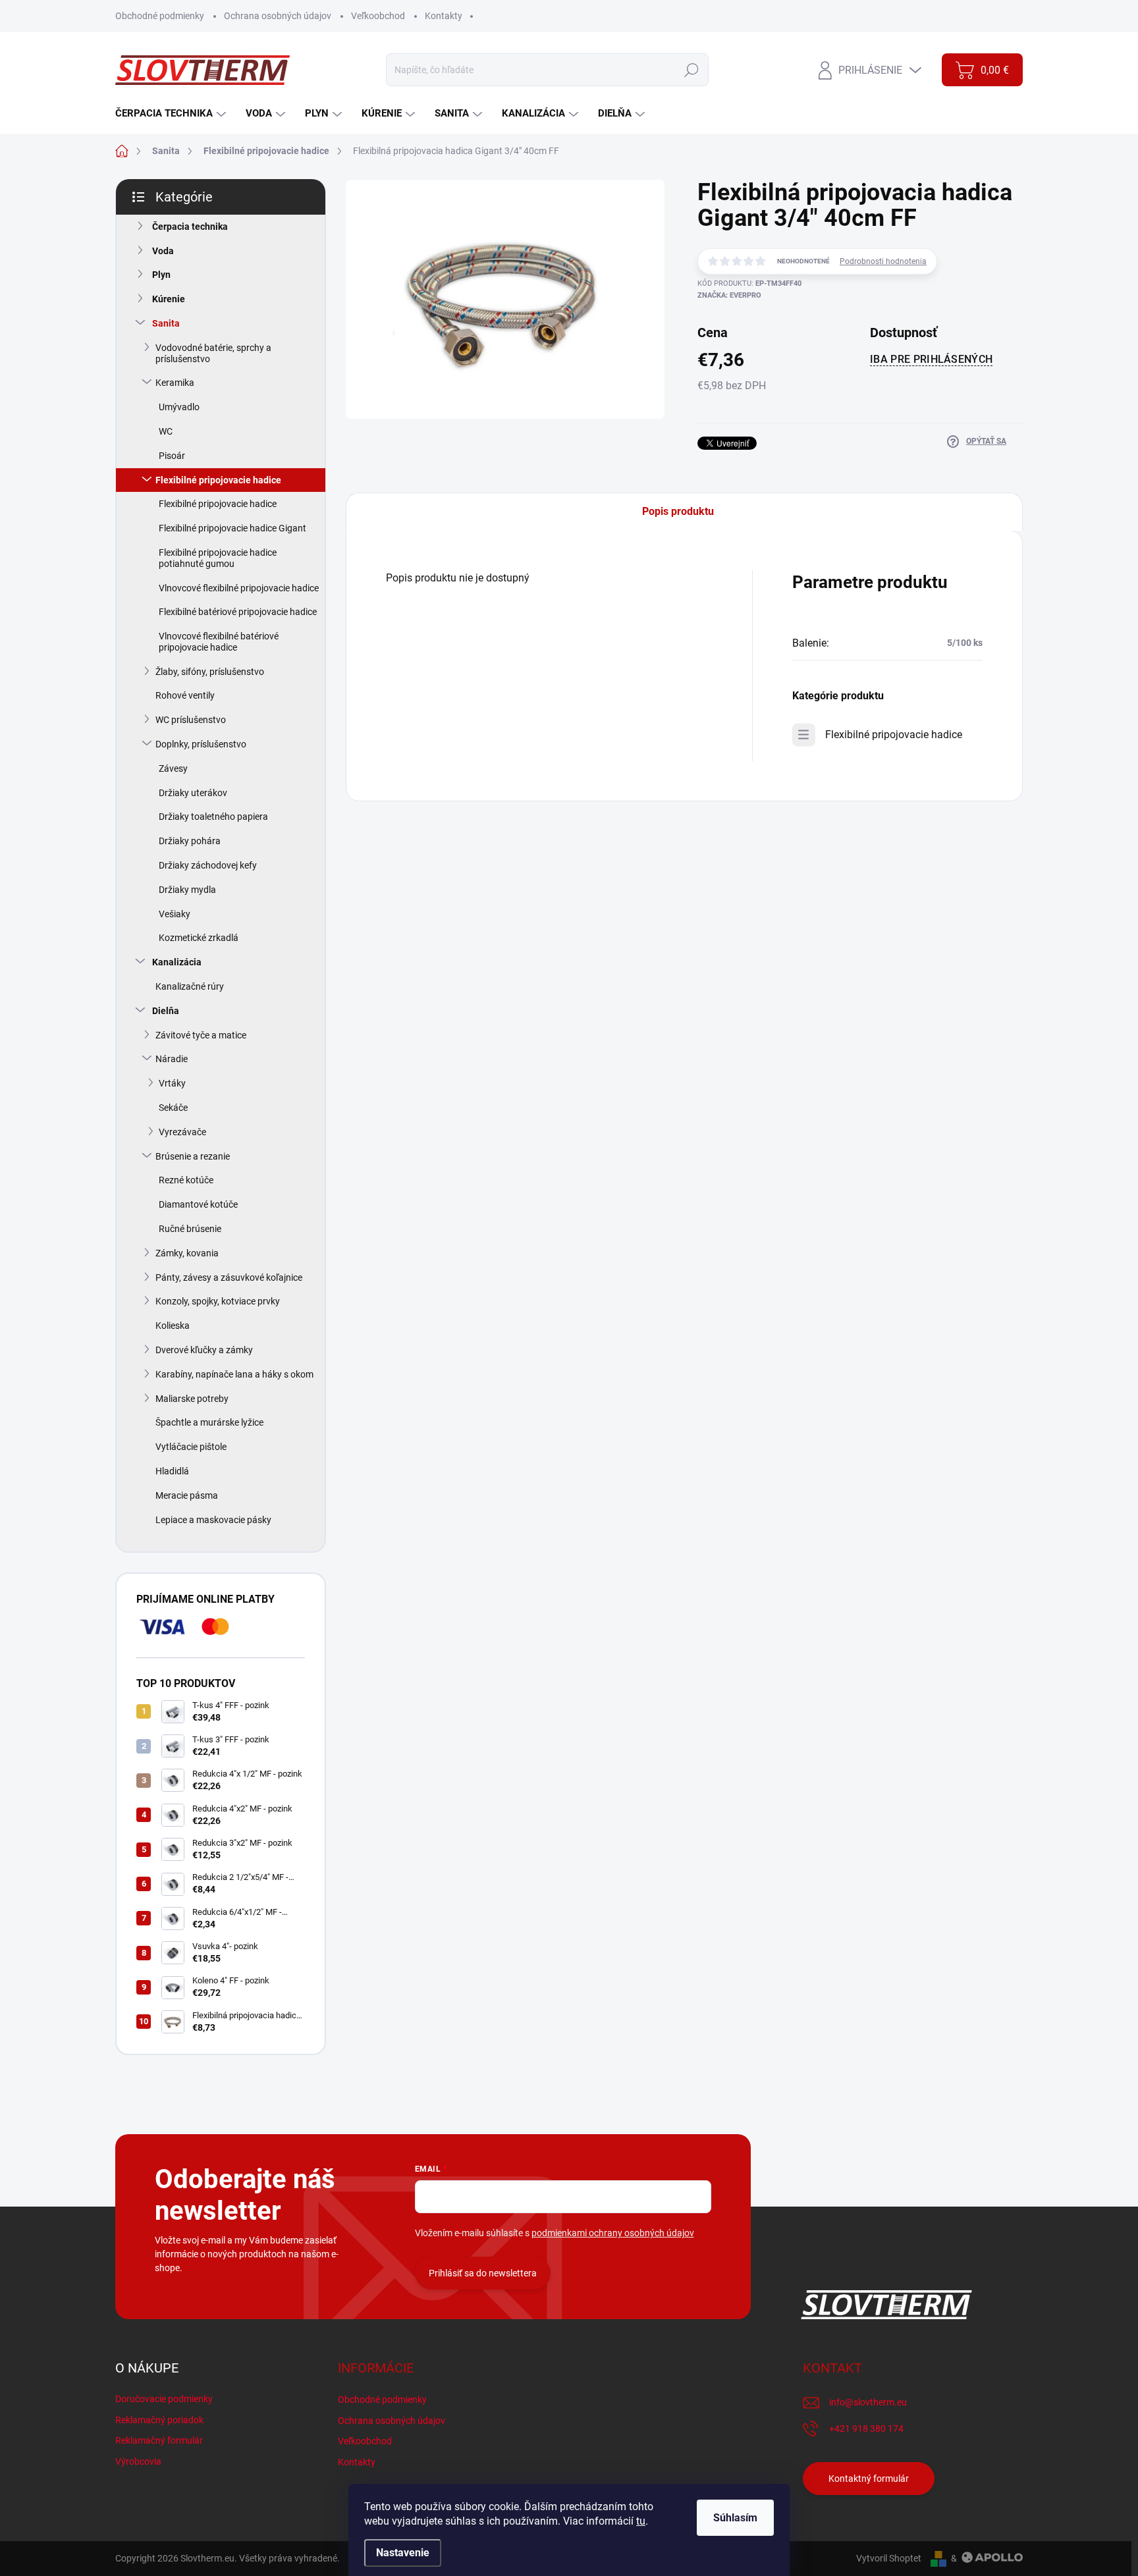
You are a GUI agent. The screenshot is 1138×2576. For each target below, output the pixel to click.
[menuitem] (172, 114)
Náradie (172, 1059)
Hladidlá (172, 1471)
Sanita (166, 323)
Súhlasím (735, 2518)
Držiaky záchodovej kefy (208, 865)
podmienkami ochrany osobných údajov (613, 2233)
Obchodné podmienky (160, 16)
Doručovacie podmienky (164, 2399)
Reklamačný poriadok (159, 2420)
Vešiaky (175, 914)
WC (166, 431)
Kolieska (173, 1326)
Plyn (161, 275)
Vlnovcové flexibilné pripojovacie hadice (239, 588)
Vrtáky (172, 1083)
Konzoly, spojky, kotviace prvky (218, 1301)
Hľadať (692, 70)
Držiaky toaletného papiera (213, 817)
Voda (163, 251)
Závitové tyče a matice (201, 1035)
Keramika (175, 383)
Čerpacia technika (190, 227)
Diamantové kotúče (198, 1204)
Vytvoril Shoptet (889, 2558)
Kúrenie (169, 299)
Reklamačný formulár (159, 2440)
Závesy (173, 768)
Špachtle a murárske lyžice (209, 1422)
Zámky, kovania (187, 1253)
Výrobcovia (138, 2461)
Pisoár (172, 456)
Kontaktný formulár (869, 2479)
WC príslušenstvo (191, 720)
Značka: (729, 295)
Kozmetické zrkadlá (199, 938)
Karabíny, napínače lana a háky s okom (234, 1374)
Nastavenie (403, 2553)
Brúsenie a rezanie (193, 1156)
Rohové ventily (185, 695)
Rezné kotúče (186, 1180)
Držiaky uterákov (193, 793)
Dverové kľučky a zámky (204, 1350)
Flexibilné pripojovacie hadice (218, 480)
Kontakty (444, 16)
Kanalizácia (177, 962)
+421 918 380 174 (866, 2428)
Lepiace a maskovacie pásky (213, 1520)
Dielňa (166, 1011)
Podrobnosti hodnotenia (883, 261)
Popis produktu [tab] (678, 511)
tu (641, 2521)
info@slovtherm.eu (868, 2402)
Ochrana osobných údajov (278, 16)
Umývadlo (179, 407)
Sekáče (173, 1108)
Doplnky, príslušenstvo (201, 744)
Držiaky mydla (187, 890)
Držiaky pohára (190, 841)
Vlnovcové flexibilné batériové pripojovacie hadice (219, 642)
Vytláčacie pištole (191, 1447)
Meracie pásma (187, 1495)
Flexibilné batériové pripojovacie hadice (238, 612)
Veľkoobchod (378, 16)
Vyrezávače (182, 1132)
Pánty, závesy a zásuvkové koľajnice (229, 1277)
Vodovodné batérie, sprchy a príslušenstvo (213, 353)
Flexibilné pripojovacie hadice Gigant (232, 528)
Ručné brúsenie (190, 1229)
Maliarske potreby (192, 1399)
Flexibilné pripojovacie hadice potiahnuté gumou (218, 558)
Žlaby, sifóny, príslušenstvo (210, 672)
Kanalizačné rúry (190, 986)
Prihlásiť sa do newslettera (483, 2273)
